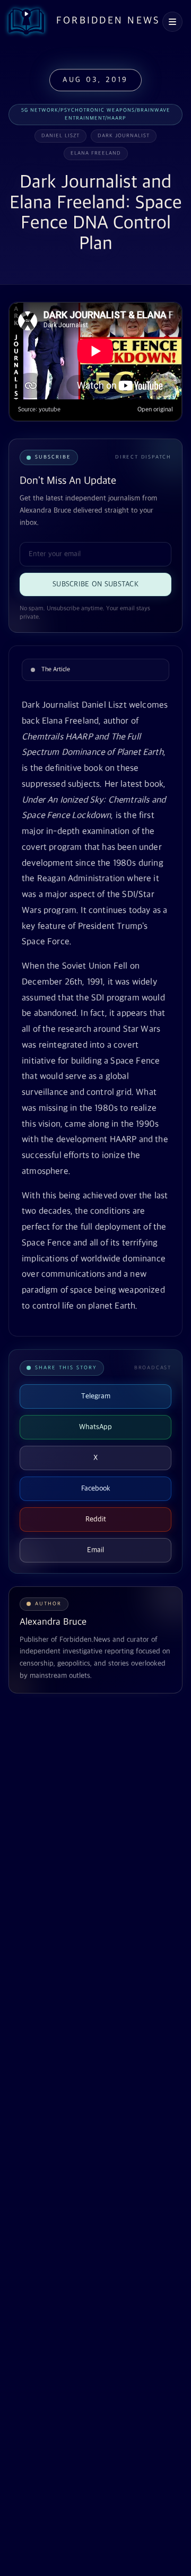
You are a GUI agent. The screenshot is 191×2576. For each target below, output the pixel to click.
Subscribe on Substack (95, 584)
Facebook (96, 1488)
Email (95, 1550)
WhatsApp (95, 1427)
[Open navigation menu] (172, 22)
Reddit (96, 1519)
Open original (155, 410)
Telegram (96, 1396)
